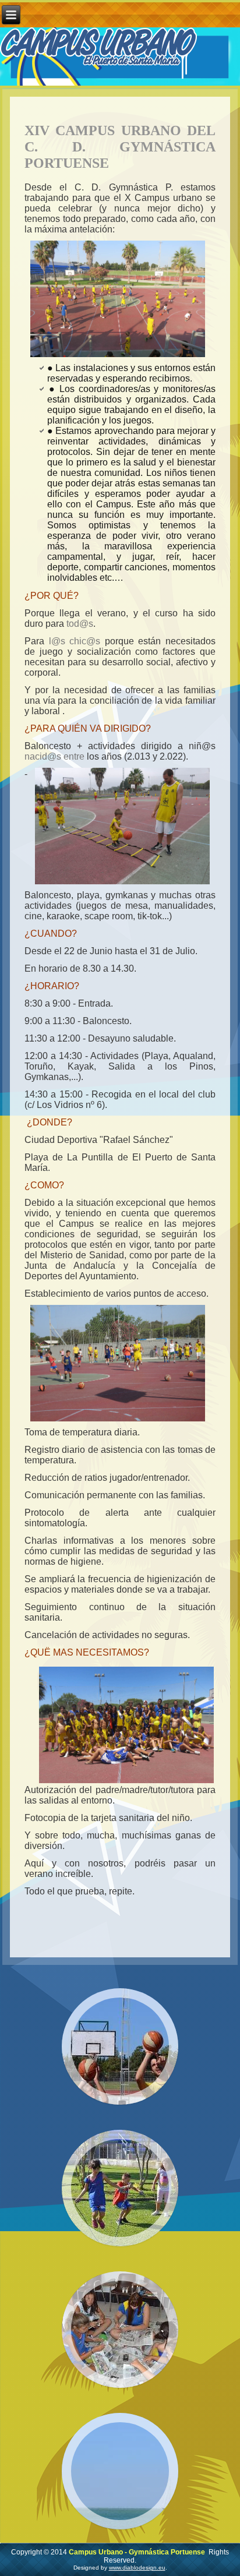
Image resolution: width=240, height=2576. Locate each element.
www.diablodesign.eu (137, 2568)
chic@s (85, 641)
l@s (57, 641)
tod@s (80, 624)
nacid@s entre (54, 756)
